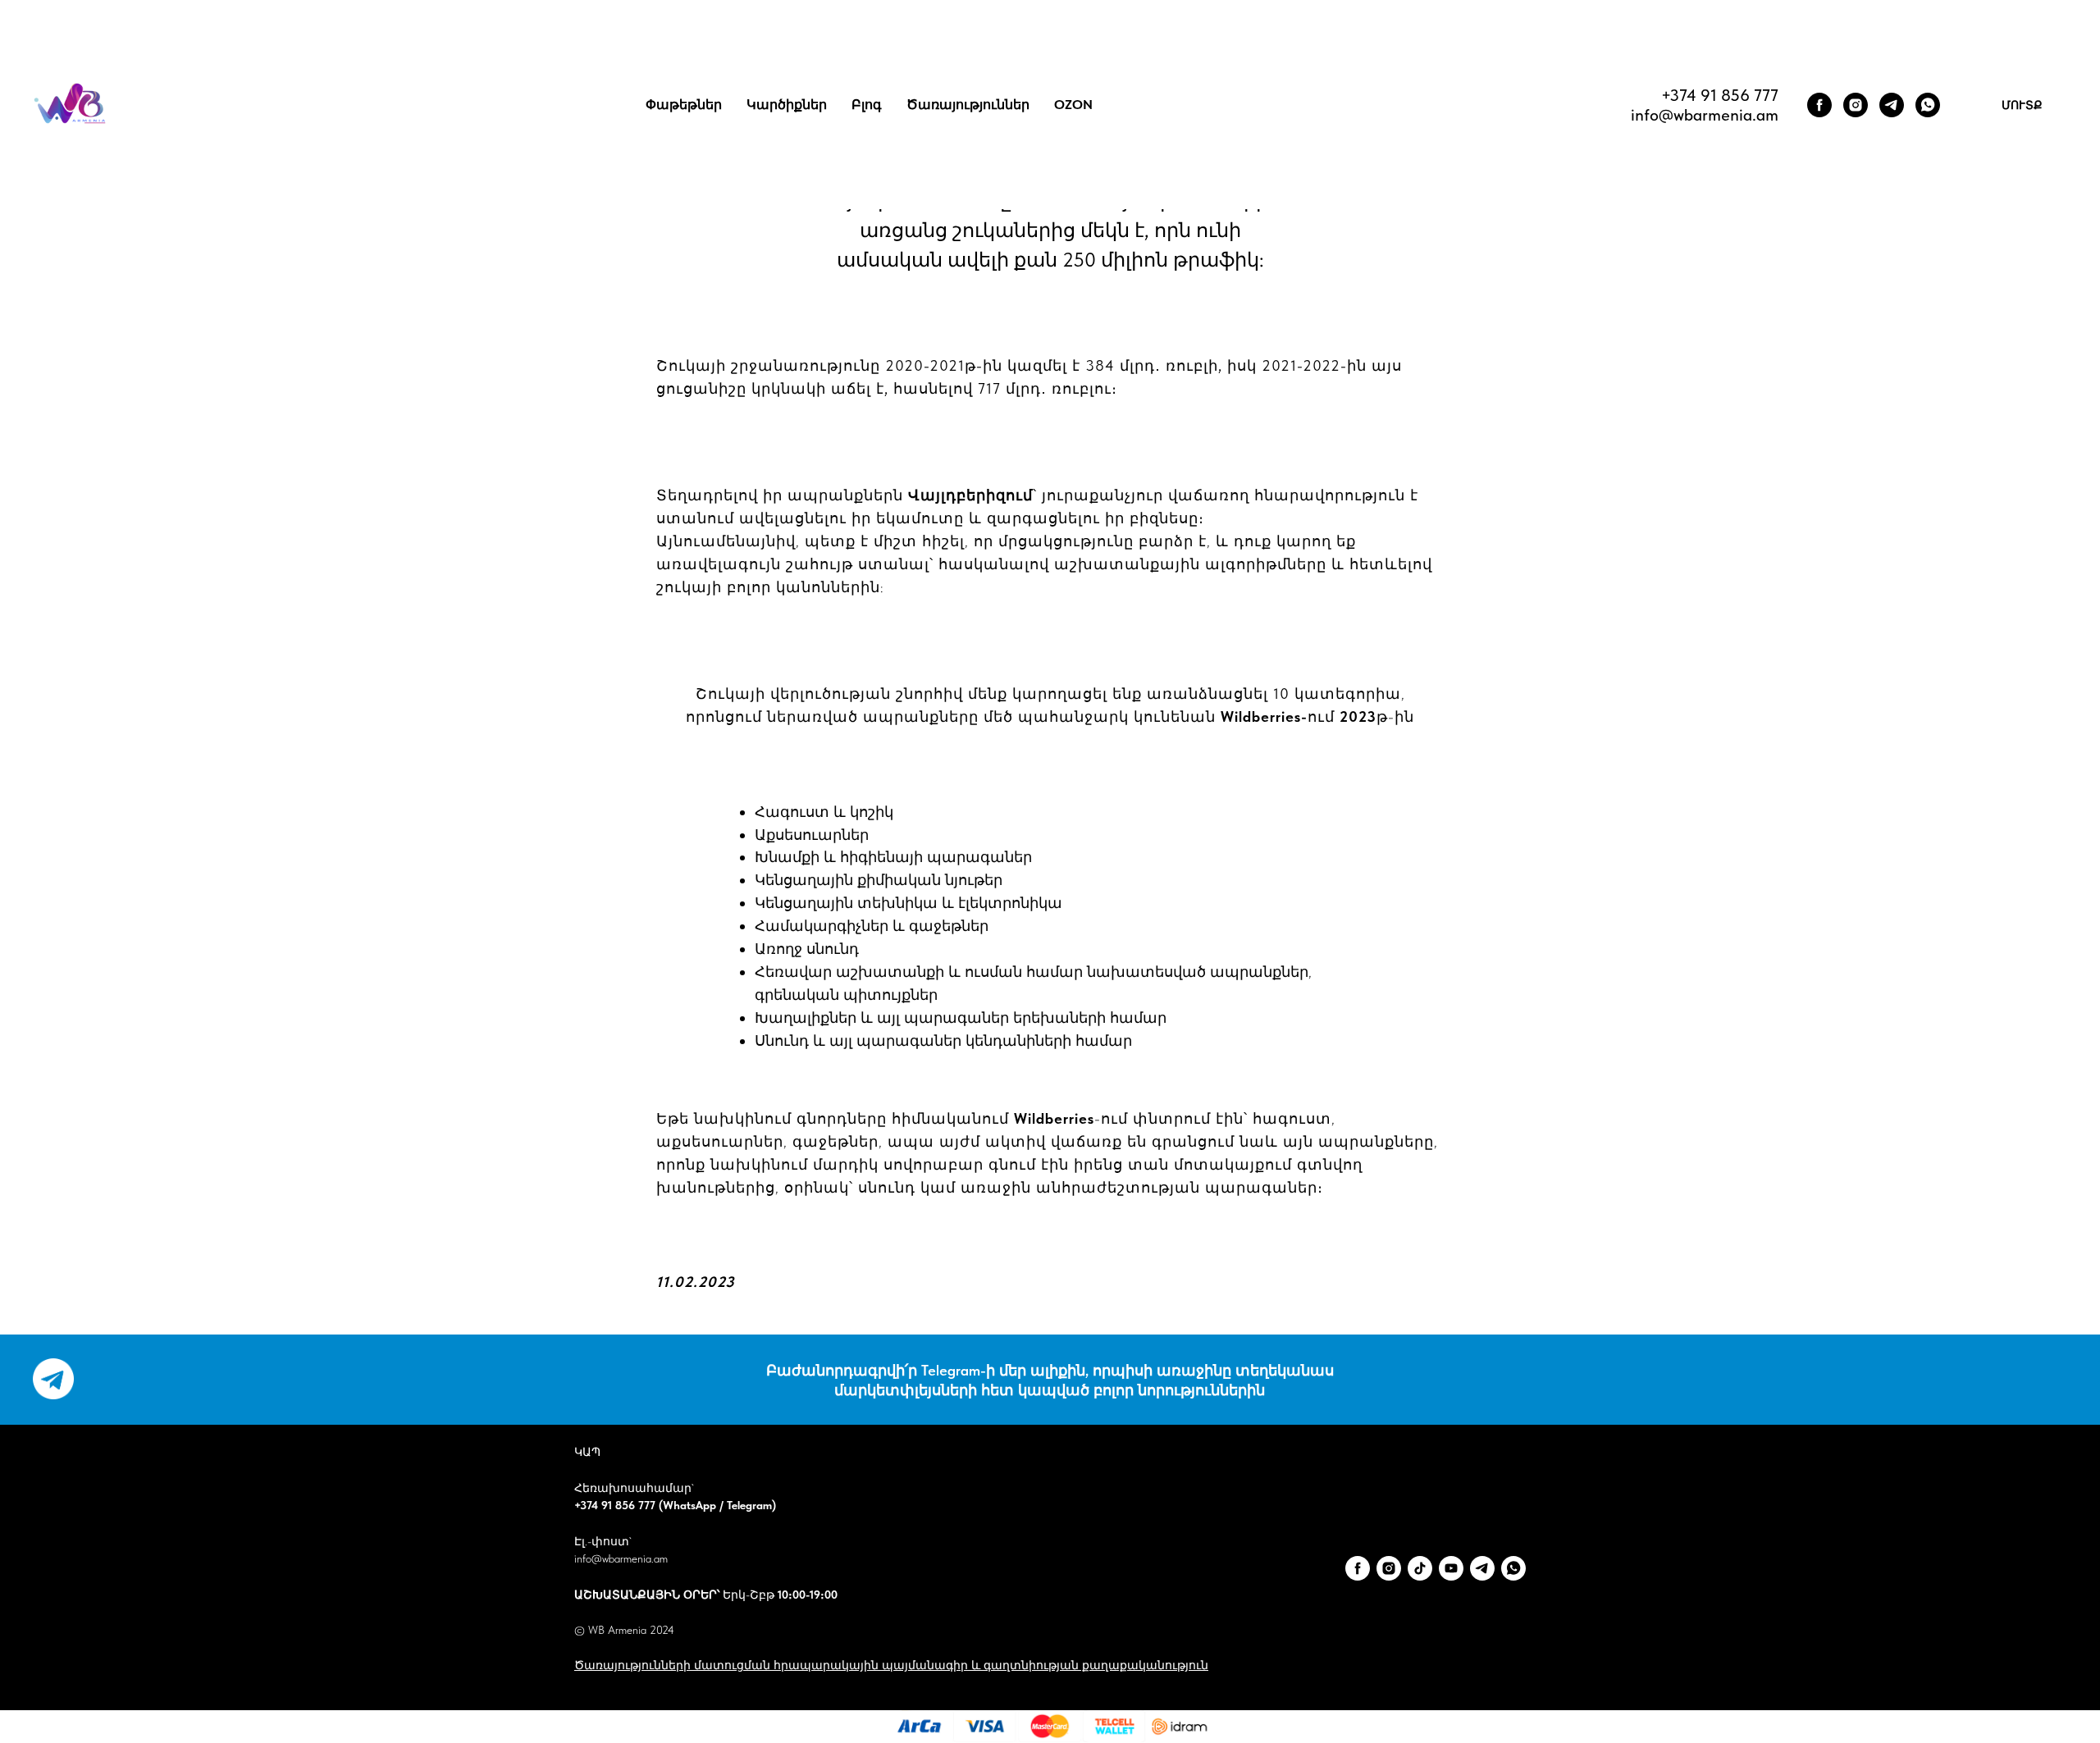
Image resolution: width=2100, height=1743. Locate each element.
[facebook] (1819, 105)
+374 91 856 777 (1720, 95)
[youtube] (1451, 1568)
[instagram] (1856, 105)
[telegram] (1892, 105)
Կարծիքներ (787, 105)
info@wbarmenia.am (621, 1558)
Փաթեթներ (684, 105)
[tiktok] (1420, 1568)
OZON (1073, 105)
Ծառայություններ (968, 105)
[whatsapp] (1928, 105)
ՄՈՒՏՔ (2022, 105)
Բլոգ (867, 105)
